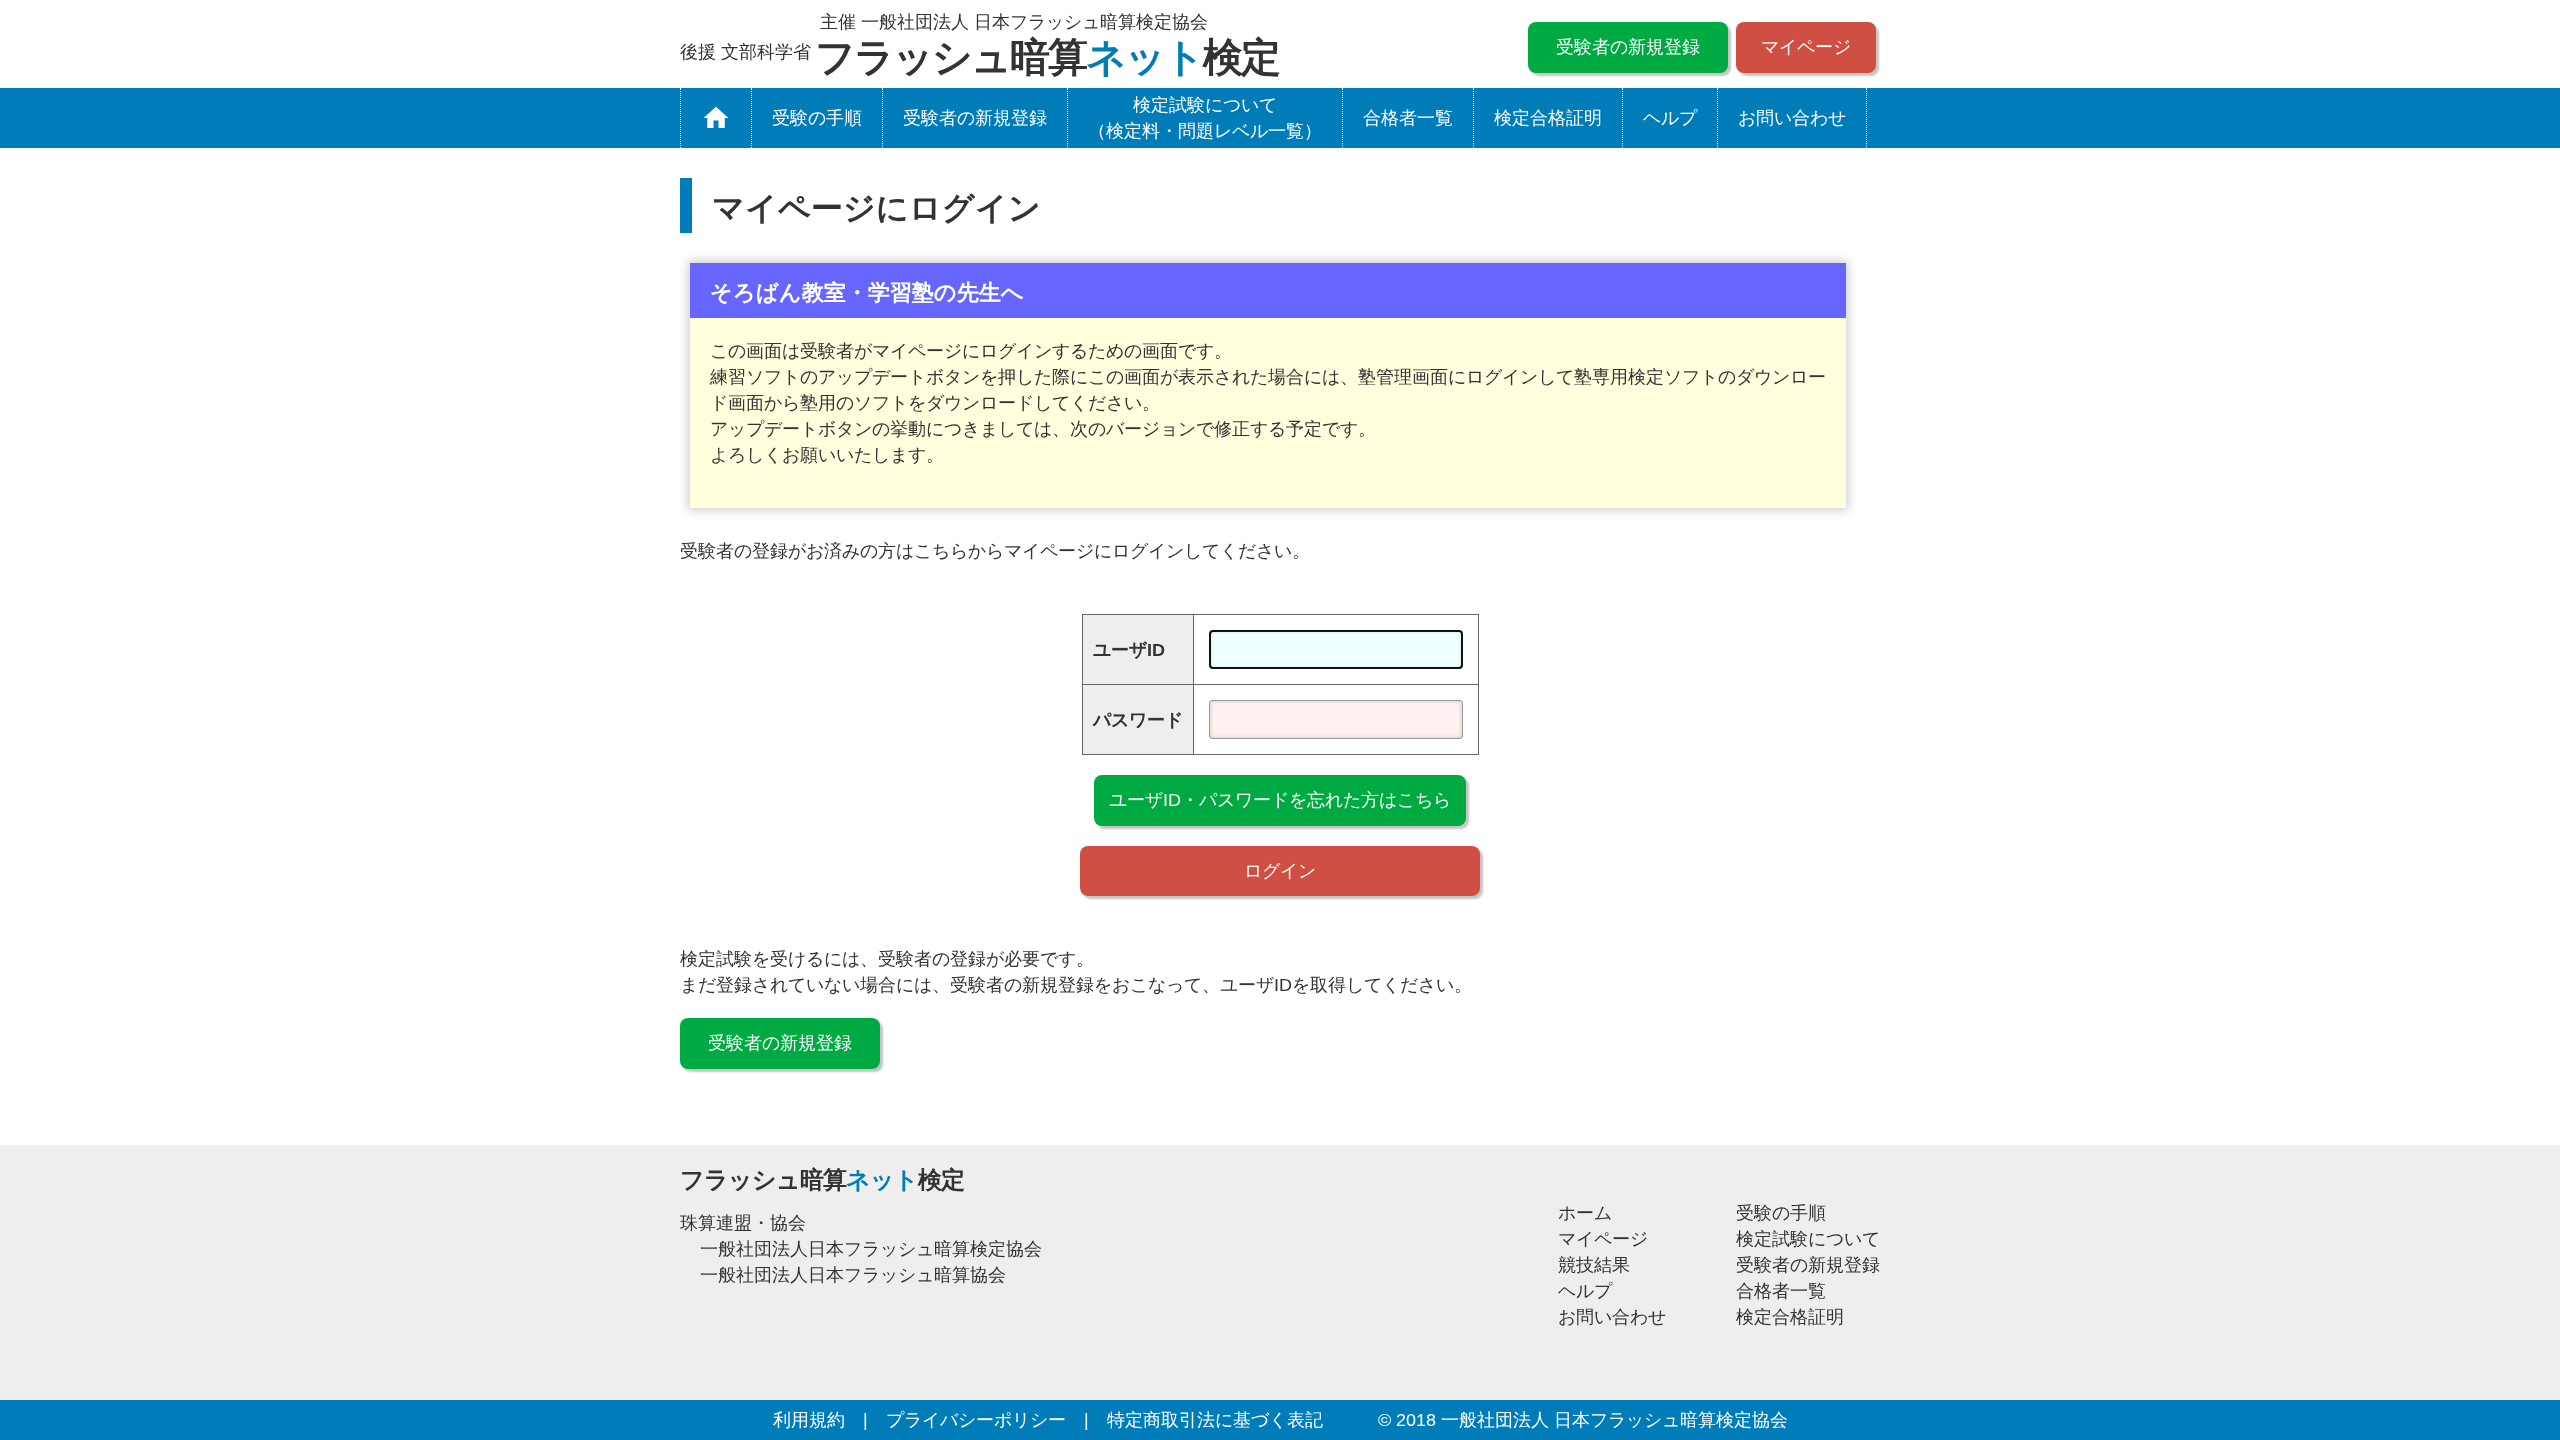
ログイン (1280, 871)
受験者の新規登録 (1628, 47)
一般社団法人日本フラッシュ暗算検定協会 (871, 1249)
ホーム (1585, 1213)
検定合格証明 (1548, 118)
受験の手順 (817, 118)
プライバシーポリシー (976, 1420)
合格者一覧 (1408, 118)
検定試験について (1808, 1239)
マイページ (1806, 47)
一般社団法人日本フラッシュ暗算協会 (853, 1275)
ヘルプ (1670, 118)
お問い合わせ (1792, 118)
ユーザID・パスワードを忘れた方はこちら (1280, 800)
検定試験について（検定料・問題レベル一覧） (1205, 118)
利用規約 (809, 1420)
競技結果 (1594, 1265)
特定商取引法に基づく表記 (1215, 1420)
